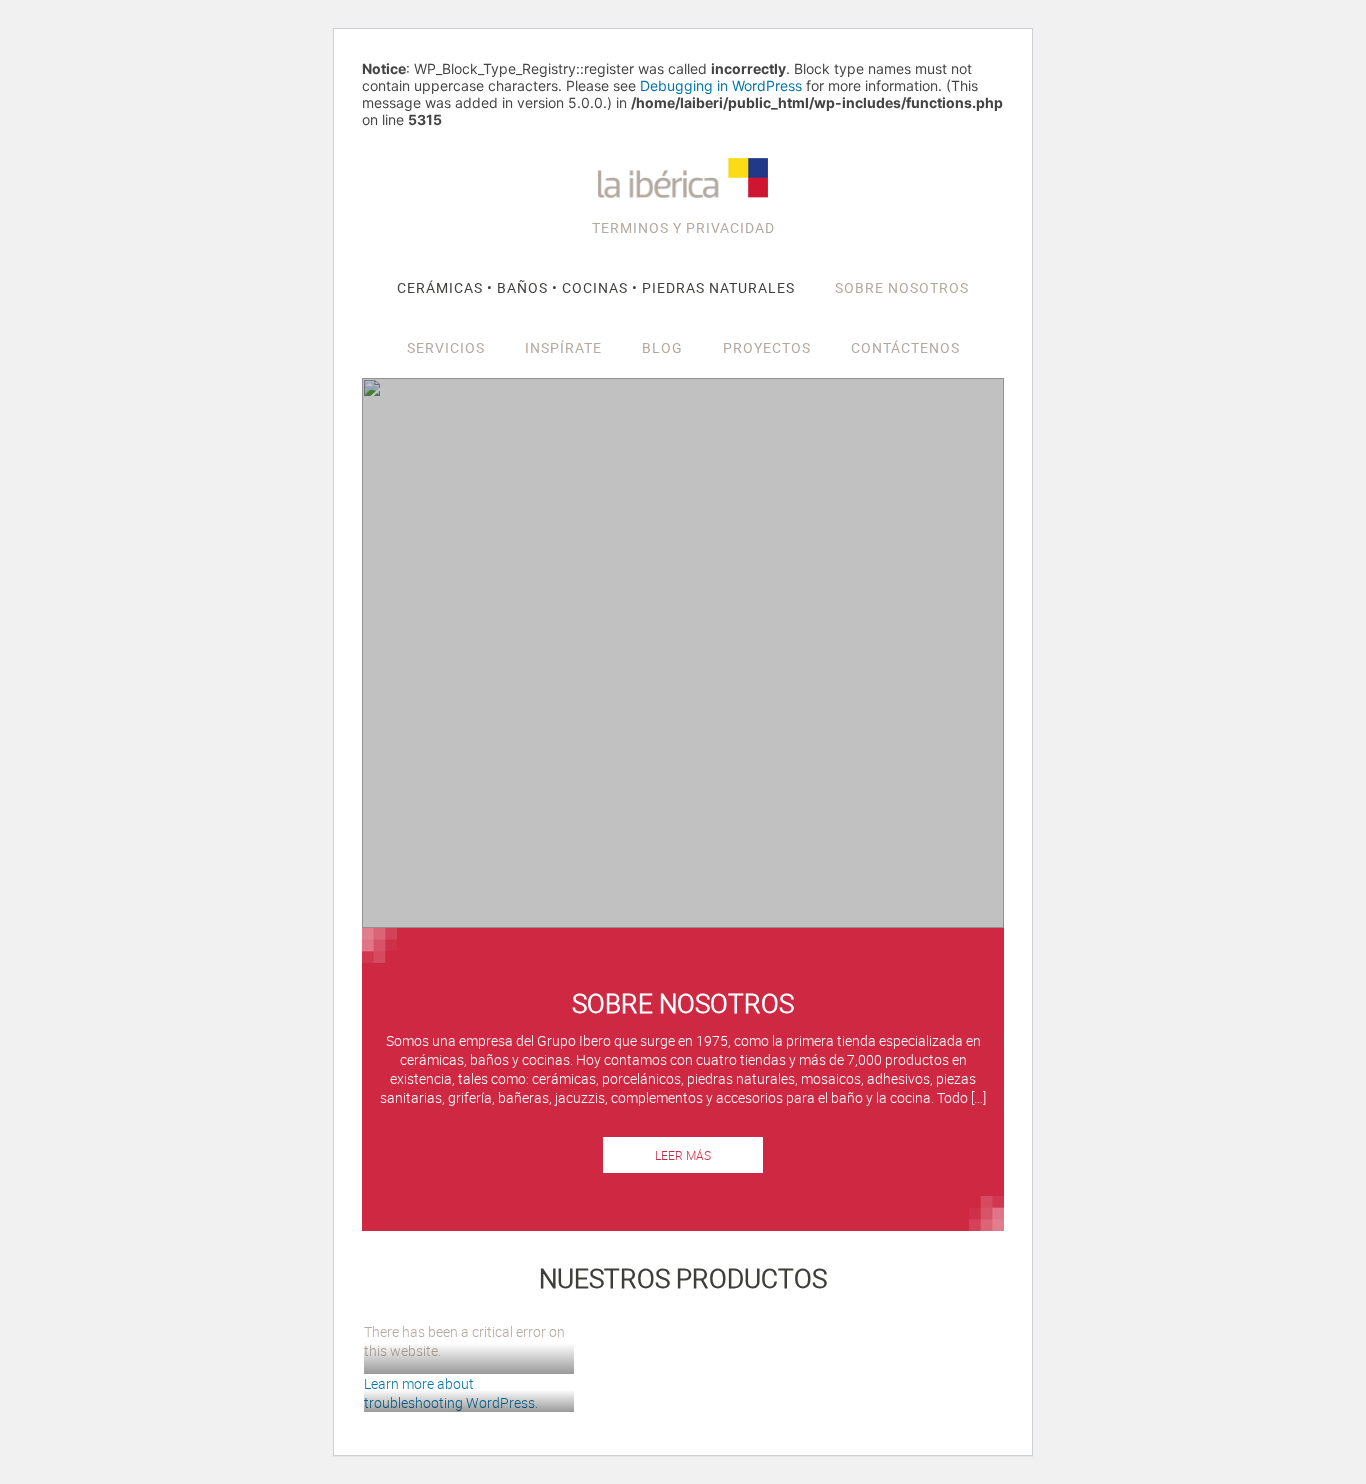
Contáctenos (905, 347)
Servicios (446, 347)
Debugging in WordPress (721, 85)
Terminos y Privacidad (683, 227)
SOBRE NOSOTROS (902, 287)
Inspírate (563, 347)
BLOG (662, 347)
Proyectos (767, 347)
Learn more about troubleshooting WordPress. (451, 1393)
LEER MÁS (683, 1155)
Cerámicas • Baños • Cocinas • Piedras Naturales (596, 287)
